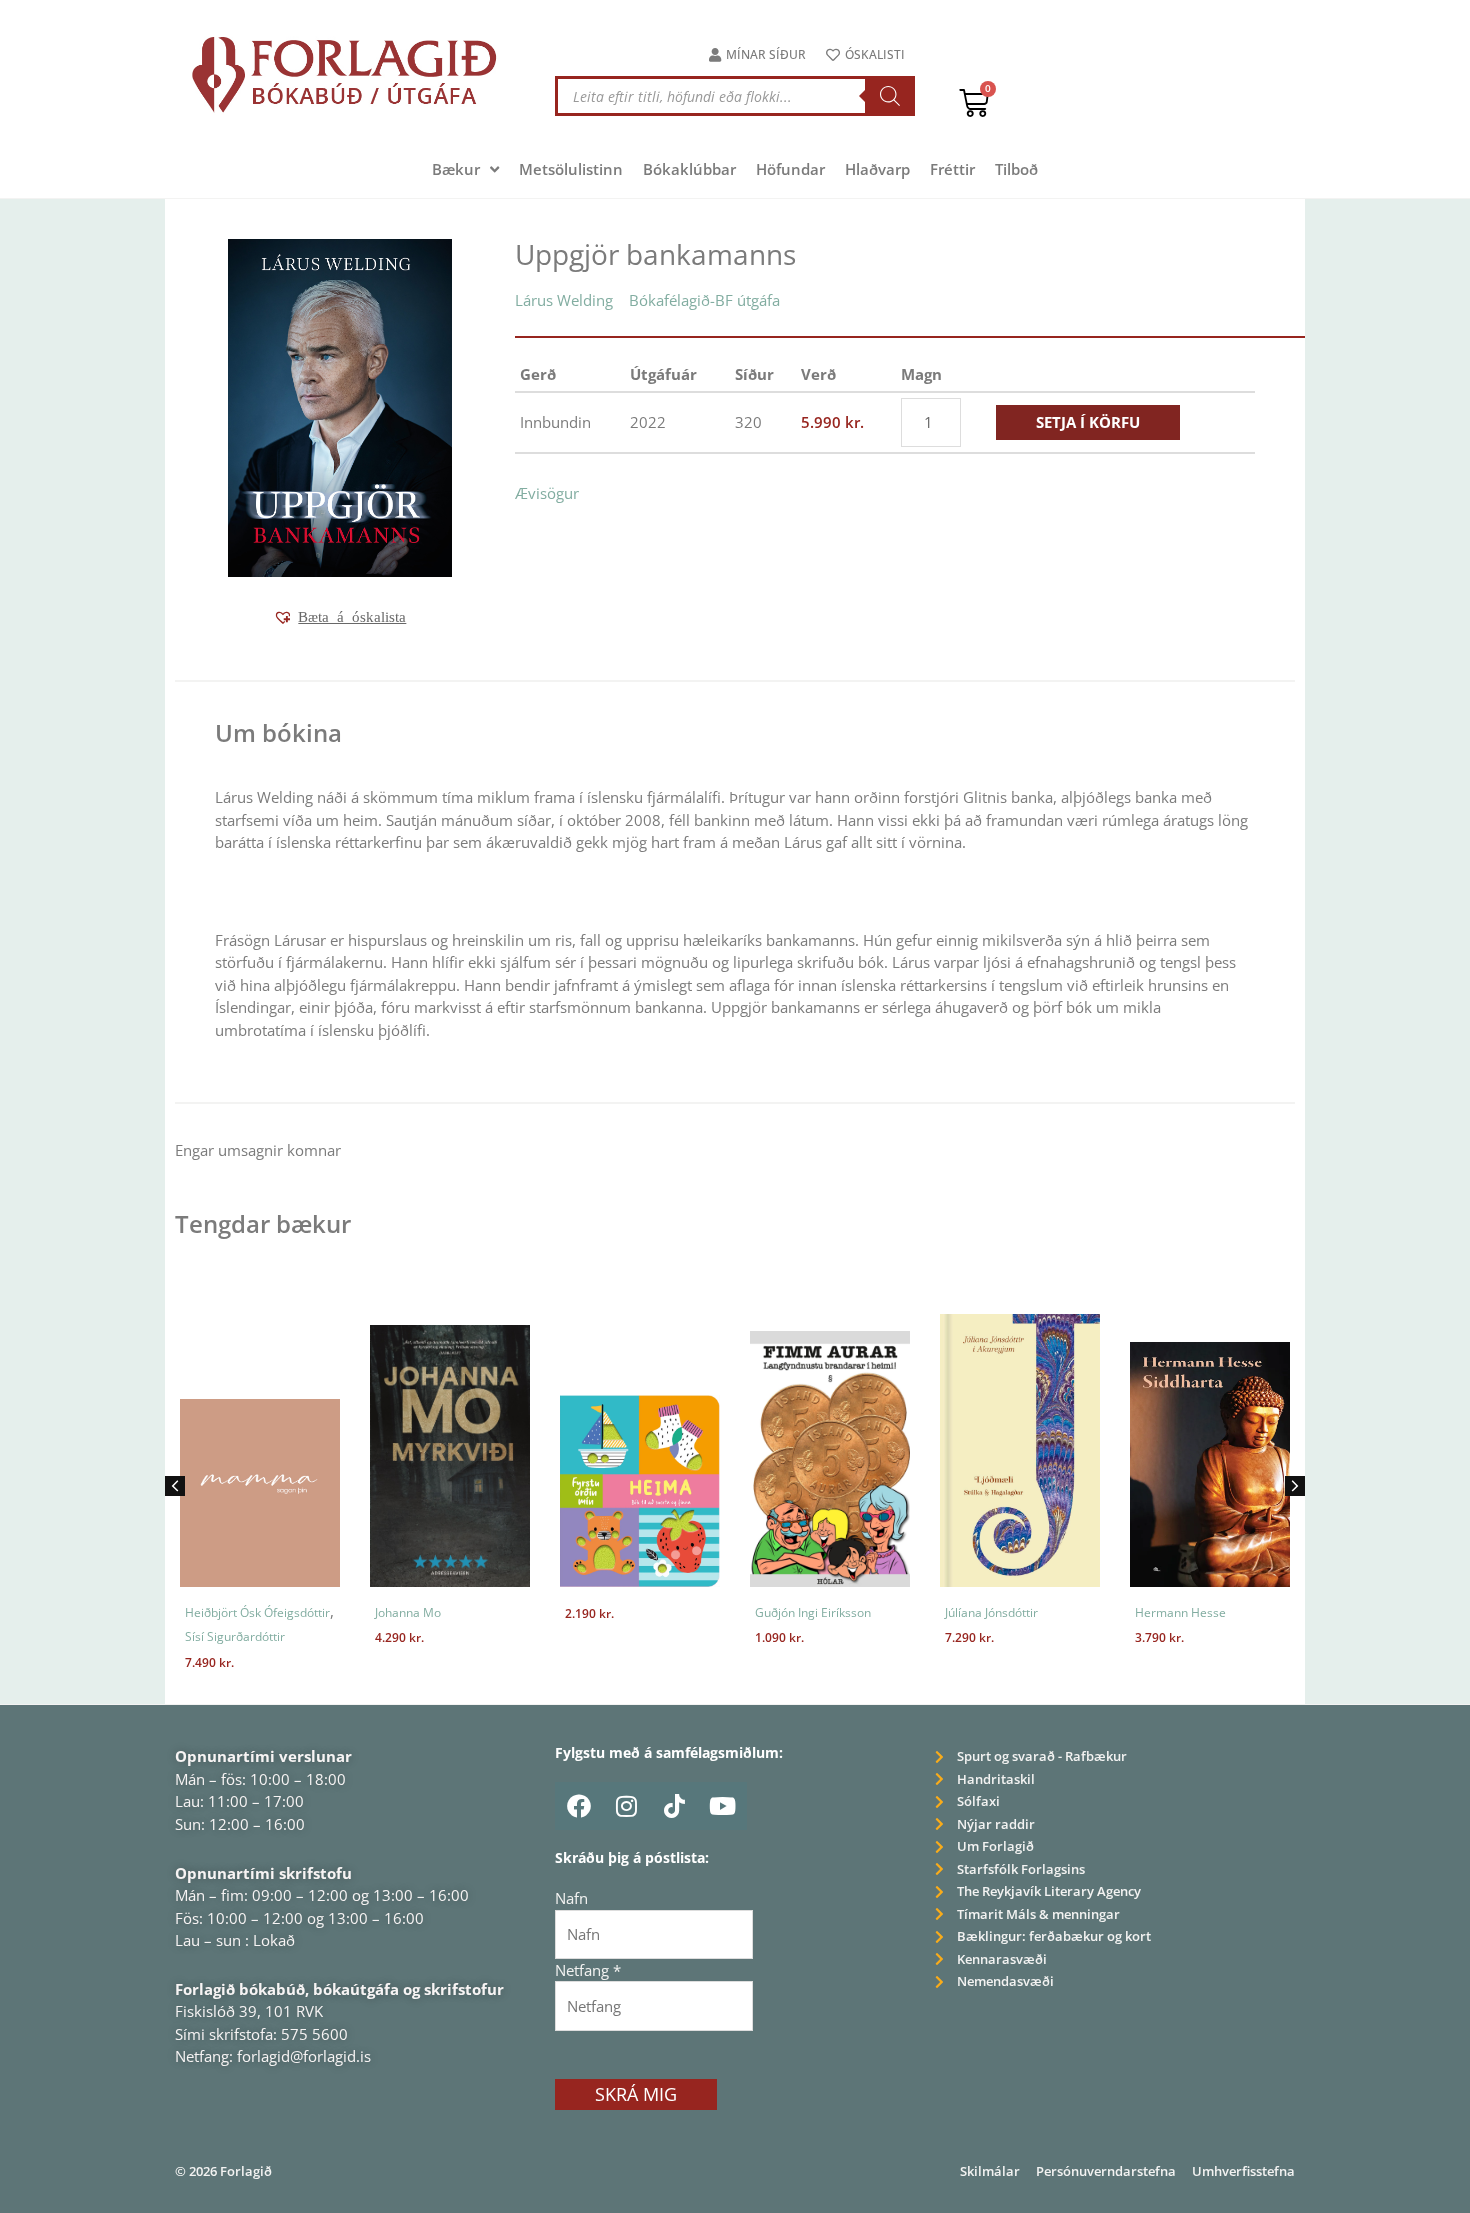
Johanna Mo (408, 1612)
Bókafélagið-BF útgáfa (704, 300)
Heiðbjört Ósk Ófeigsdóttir (257, 1612)
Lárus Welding (564, 300)
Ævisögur (547, 493)
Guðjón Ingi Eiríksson (813, 1612)
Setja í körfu (1088, 422)
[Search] (890, 96)
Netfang (588, 1970)
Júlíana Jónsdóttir (991, 1612)
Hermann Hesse (1180, 1612)
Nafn (571, 1898)
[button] (339, 617)
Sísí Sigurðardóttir (235, 1636)
